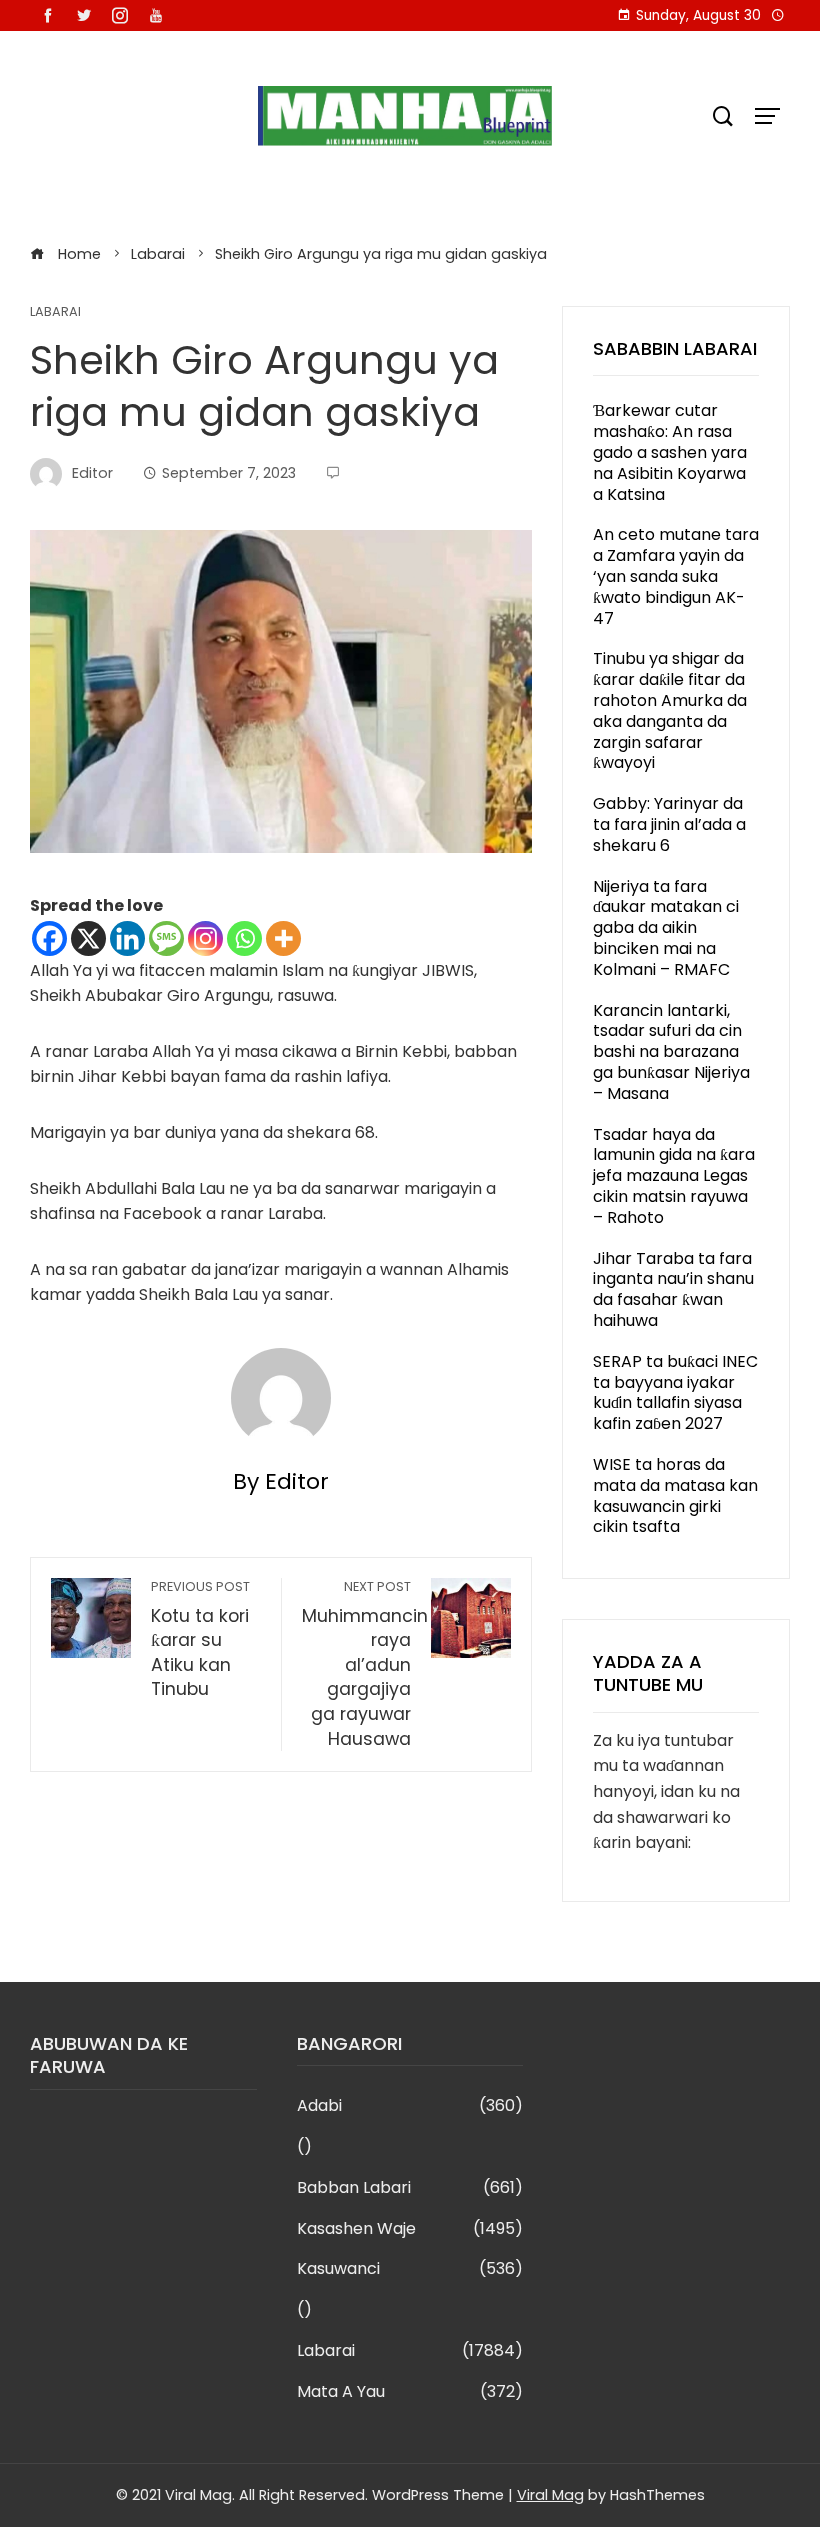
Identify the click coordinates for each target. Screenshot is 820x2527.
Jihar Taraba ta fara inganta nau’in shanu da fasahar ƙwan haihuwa (673, 1289)
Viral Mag (550, 2495)
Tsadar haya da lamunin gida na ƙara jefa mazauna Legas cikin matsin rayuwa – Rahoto (674, 1176)
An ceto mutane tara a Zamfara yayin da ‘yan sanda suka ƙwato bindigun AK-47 (676, 576)
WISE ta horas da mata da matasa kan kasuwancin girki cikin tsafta (675, 1495)
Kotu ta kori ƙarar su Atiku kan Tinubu (200, 1640)
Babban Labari (410, 2188)
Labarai (55, 312)
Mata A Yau (410, 2392)
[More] (283, 938)
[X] (88, 938)
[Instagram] (205, 938)
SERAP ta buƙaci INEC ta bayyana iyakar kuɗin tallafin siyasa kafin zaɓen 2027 (675, 1392)
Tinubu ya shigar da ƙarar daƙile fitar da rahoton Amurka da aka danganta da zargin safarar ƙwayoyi (670, 710)
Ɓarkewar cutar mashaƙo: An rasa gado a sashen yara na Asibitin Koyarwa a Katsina (670, 452)
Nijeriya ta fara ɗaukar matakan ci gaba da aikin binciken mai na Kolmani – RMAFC (666, 928)
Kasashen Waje (410, 2229)
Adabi (410, 2106)
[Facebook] (49, 938)
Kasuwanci (410, 2269)
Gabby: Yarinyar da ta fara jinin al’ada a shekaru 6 (669, 824)
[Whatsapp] (244, 938)
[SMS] (166, 938)
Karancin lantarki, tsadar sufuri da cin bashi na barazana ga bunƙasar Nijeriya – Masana (671, 1052)
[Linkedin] (127, 938)
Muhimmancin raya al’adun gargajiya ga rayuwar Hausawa (365, 1664)
